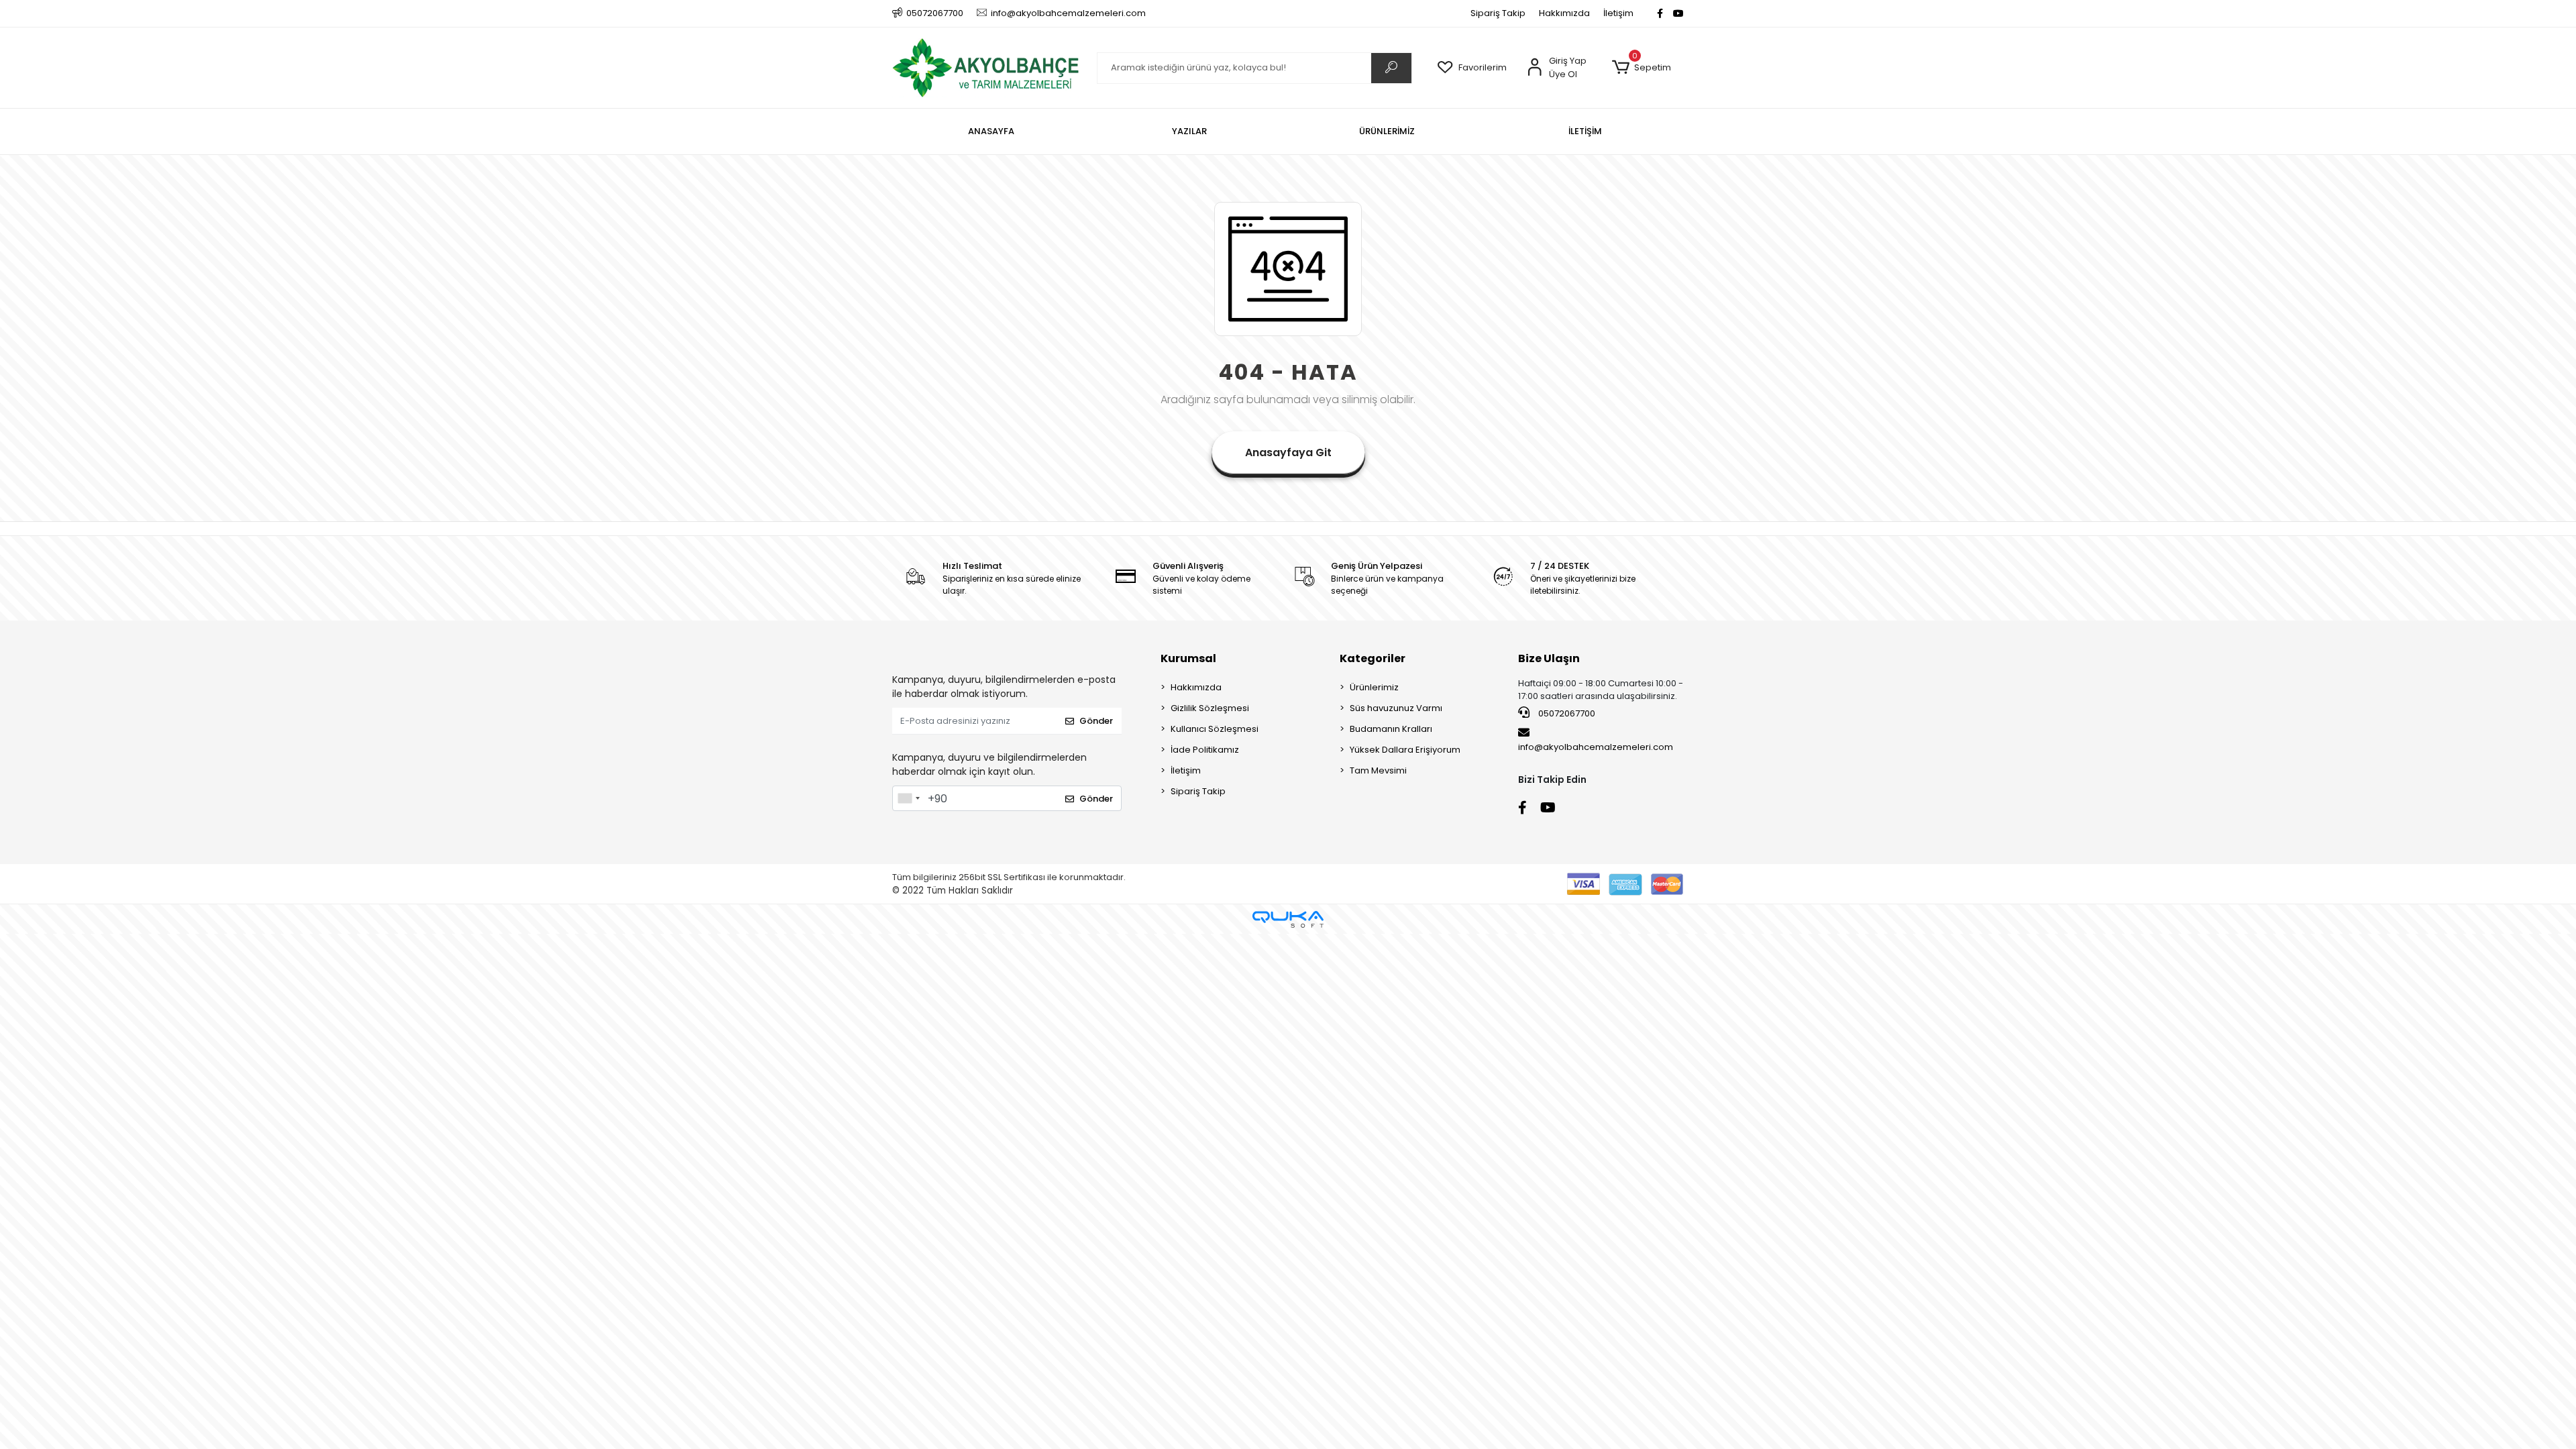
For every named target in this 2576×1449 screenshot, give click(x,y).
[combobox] (908, 798)
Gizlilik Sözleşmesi (1210, 708)
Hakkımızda (1564, 13)
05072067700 (1566, 713)
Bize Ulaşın (1549, 658)
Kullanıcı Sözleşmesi (1215, 729)
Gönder (1096, 721)
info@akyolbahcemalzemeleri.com (1596, 747)
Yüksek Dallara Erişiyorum (1405, 750)
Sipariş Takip (1498, 13)
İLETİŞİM (1585, 131)
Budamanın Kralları (1391, 729)
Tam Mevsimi (1378, 770)
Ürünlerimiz (1374, 687)
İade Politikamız (1205, 750)
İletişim (1618, 13)
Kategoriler (1373, 658)
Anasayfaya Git (1288, 452)
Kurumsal (1188, 658)
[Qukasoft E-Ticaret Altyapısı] (1288, 919)
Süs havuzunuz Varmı (1396, 708)
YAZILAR (1189, 131)
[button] (1641, 68)
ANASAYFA (991, 131)
